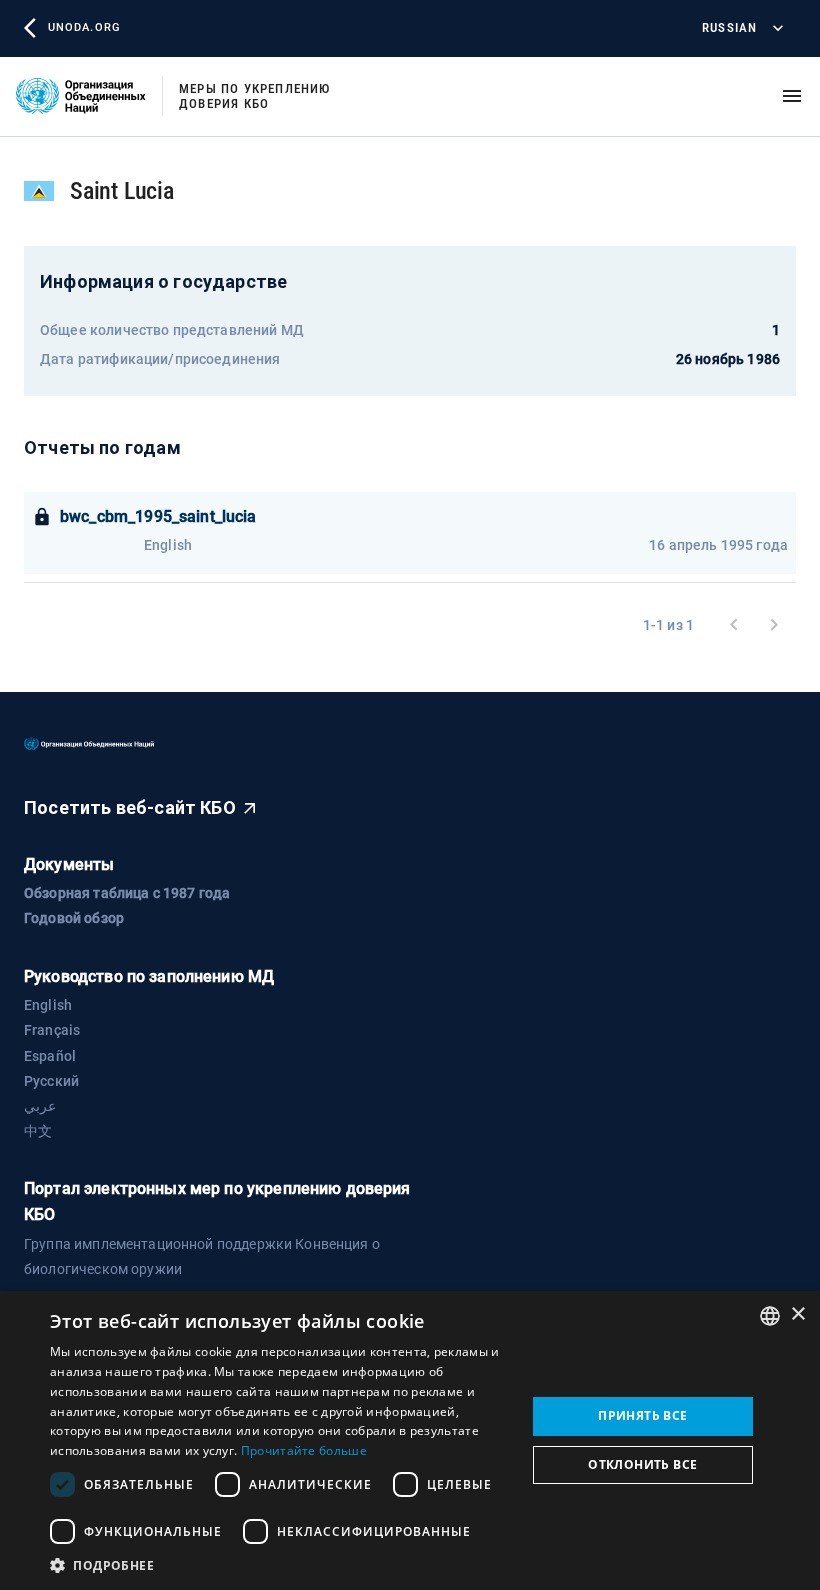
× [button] (797, 1314)
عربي (40, 1106)
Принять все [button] (642, 1415)
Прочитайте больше (304, 1450)
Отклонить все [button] (642, 1464)
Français (52, 1030)
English (48, 1005)
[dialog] (410, 1440)
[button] (281, 1565)
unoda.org (84, 27)
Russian (729, 27)
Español (50, 1056)
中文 (38, 1131)
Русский (51, 1081)
